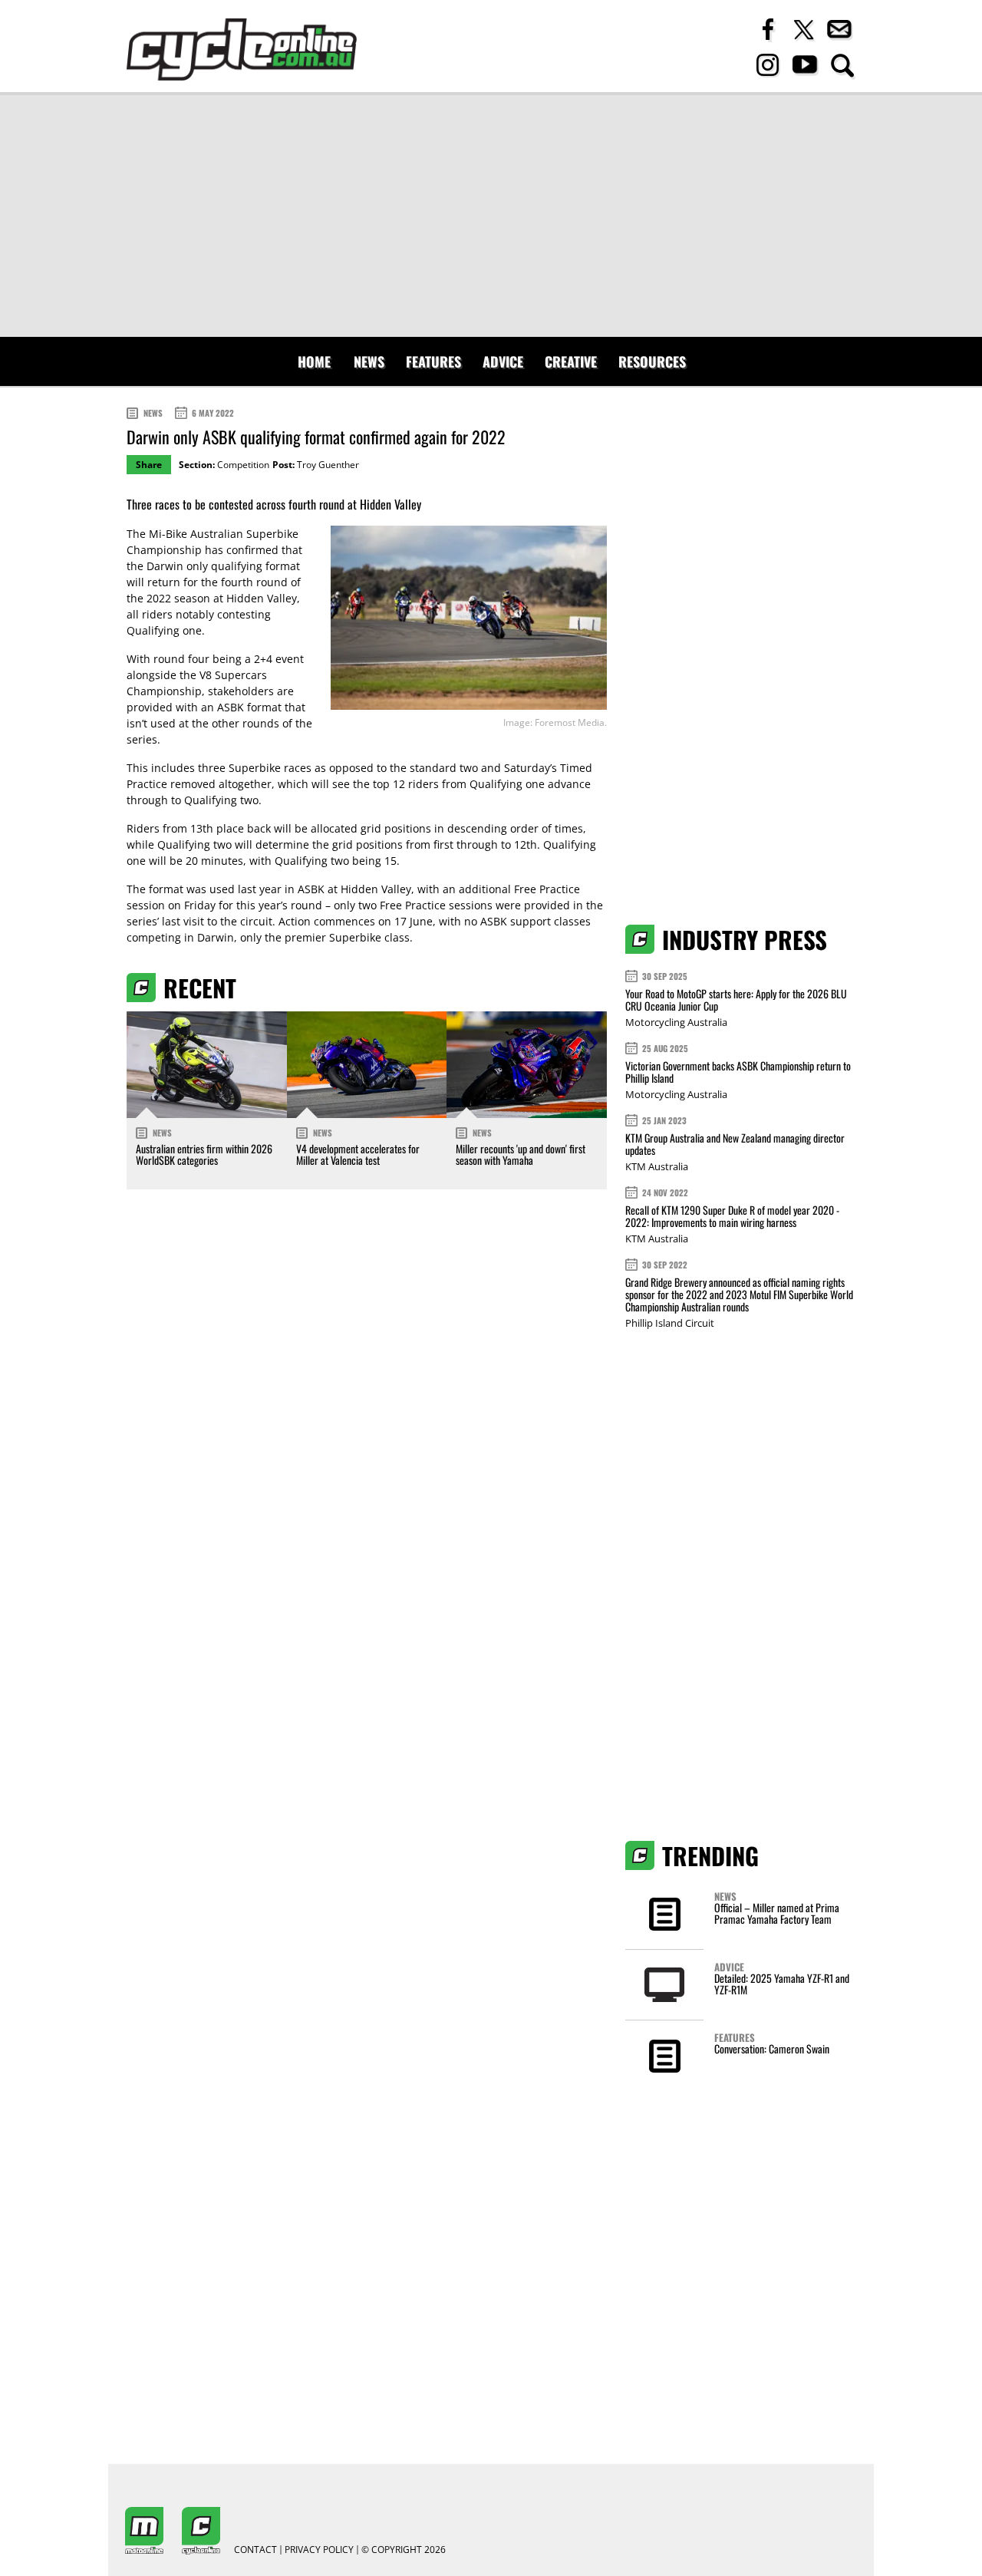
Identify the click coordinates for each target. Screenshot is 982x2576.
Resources (652, 361)
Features (433, 361)
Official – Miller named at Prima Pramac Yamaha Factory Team (777, 1913)
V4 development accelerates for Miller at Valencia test (358, 1154)
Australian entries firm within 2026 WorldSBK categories (204, 1154)
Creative (571, 361)
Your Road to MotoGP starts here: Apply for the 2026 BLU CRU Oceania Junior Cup (736, 999)
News (369, 361)
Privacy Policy (319, 2550)
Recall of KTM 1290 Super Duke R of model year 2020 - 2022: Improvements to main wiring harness (732, 1216)
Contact (255, 2550)
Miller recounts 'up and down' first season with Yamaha (521, 1154)
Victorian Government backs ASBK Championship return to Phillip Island (738, 1072)
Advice (503, 361)
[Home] (242, 49)
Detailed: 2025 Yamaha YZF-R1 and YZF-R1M (782, 1984)
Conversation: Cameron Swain (772, 2048)
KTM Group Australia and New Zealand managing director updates (735, 1144)
